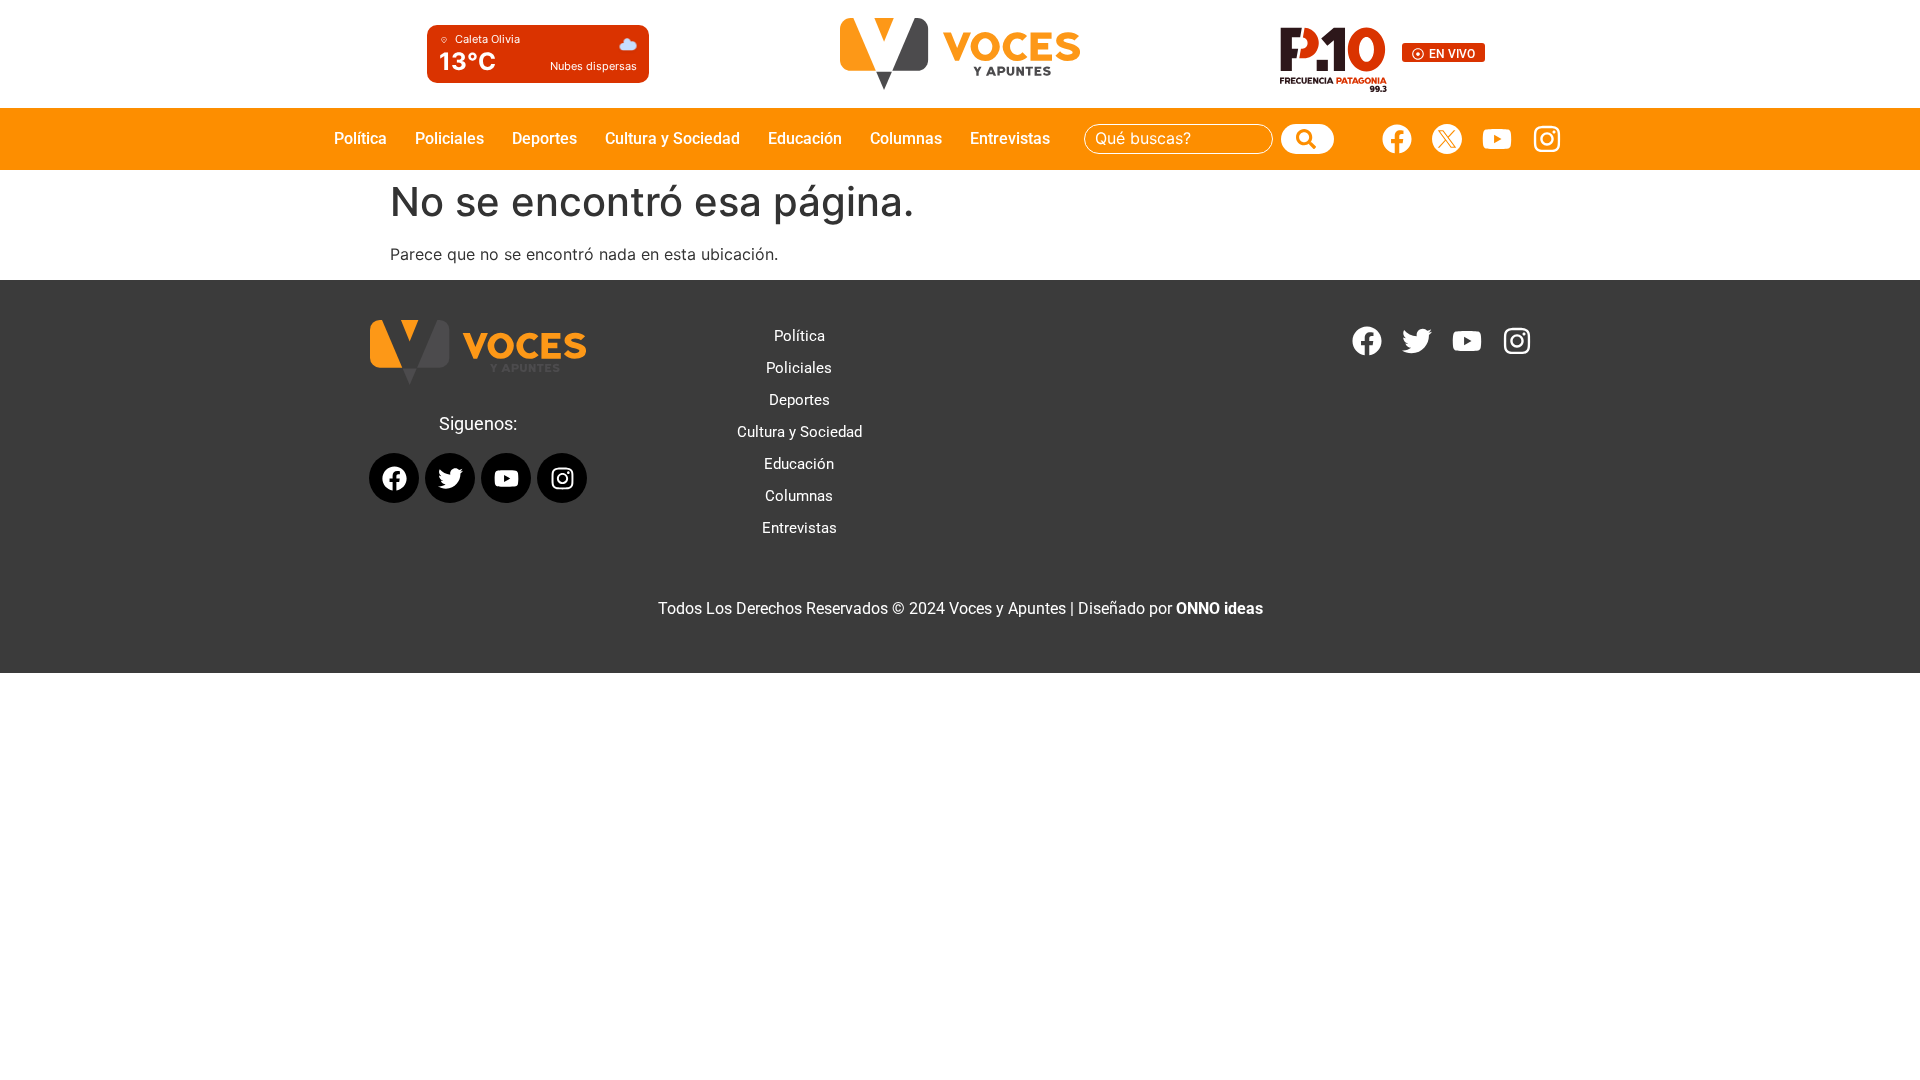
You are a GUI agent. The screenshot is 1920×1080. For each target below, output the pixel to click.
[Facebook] (1397, 139)
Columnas (906, 138)
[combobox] (1178, 139)
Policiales (449, 138)
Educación (805, 138)
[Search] (1307, 139)
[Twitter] (1417, 341)
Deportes (544, 138)
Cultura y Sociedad (672, 138)
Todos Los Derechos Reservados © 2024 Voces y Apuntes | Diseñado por (960, 608)
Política (360, 138)
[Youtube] (1497, 139)
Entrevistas (1010, 138)
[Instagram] (1547, 139)
